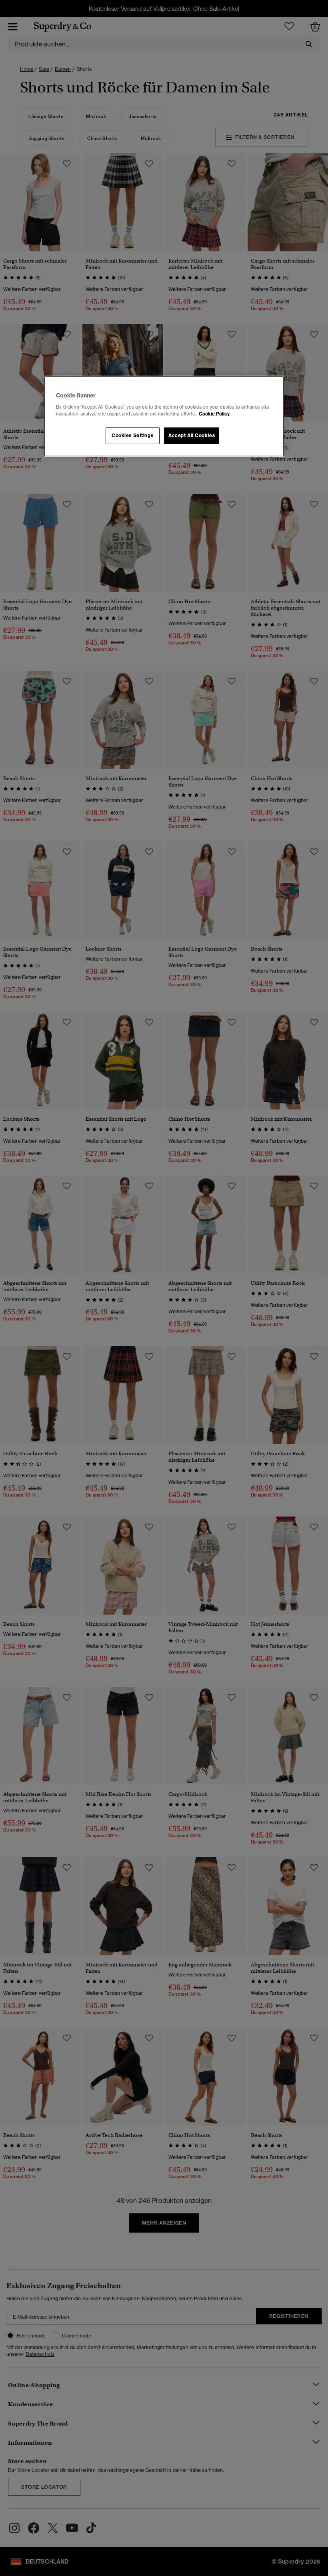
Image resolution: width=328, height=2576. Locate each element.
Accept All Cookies (192, 435)
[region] (164, 416)
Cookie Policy (214, 414)
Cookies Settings (132, 435)
